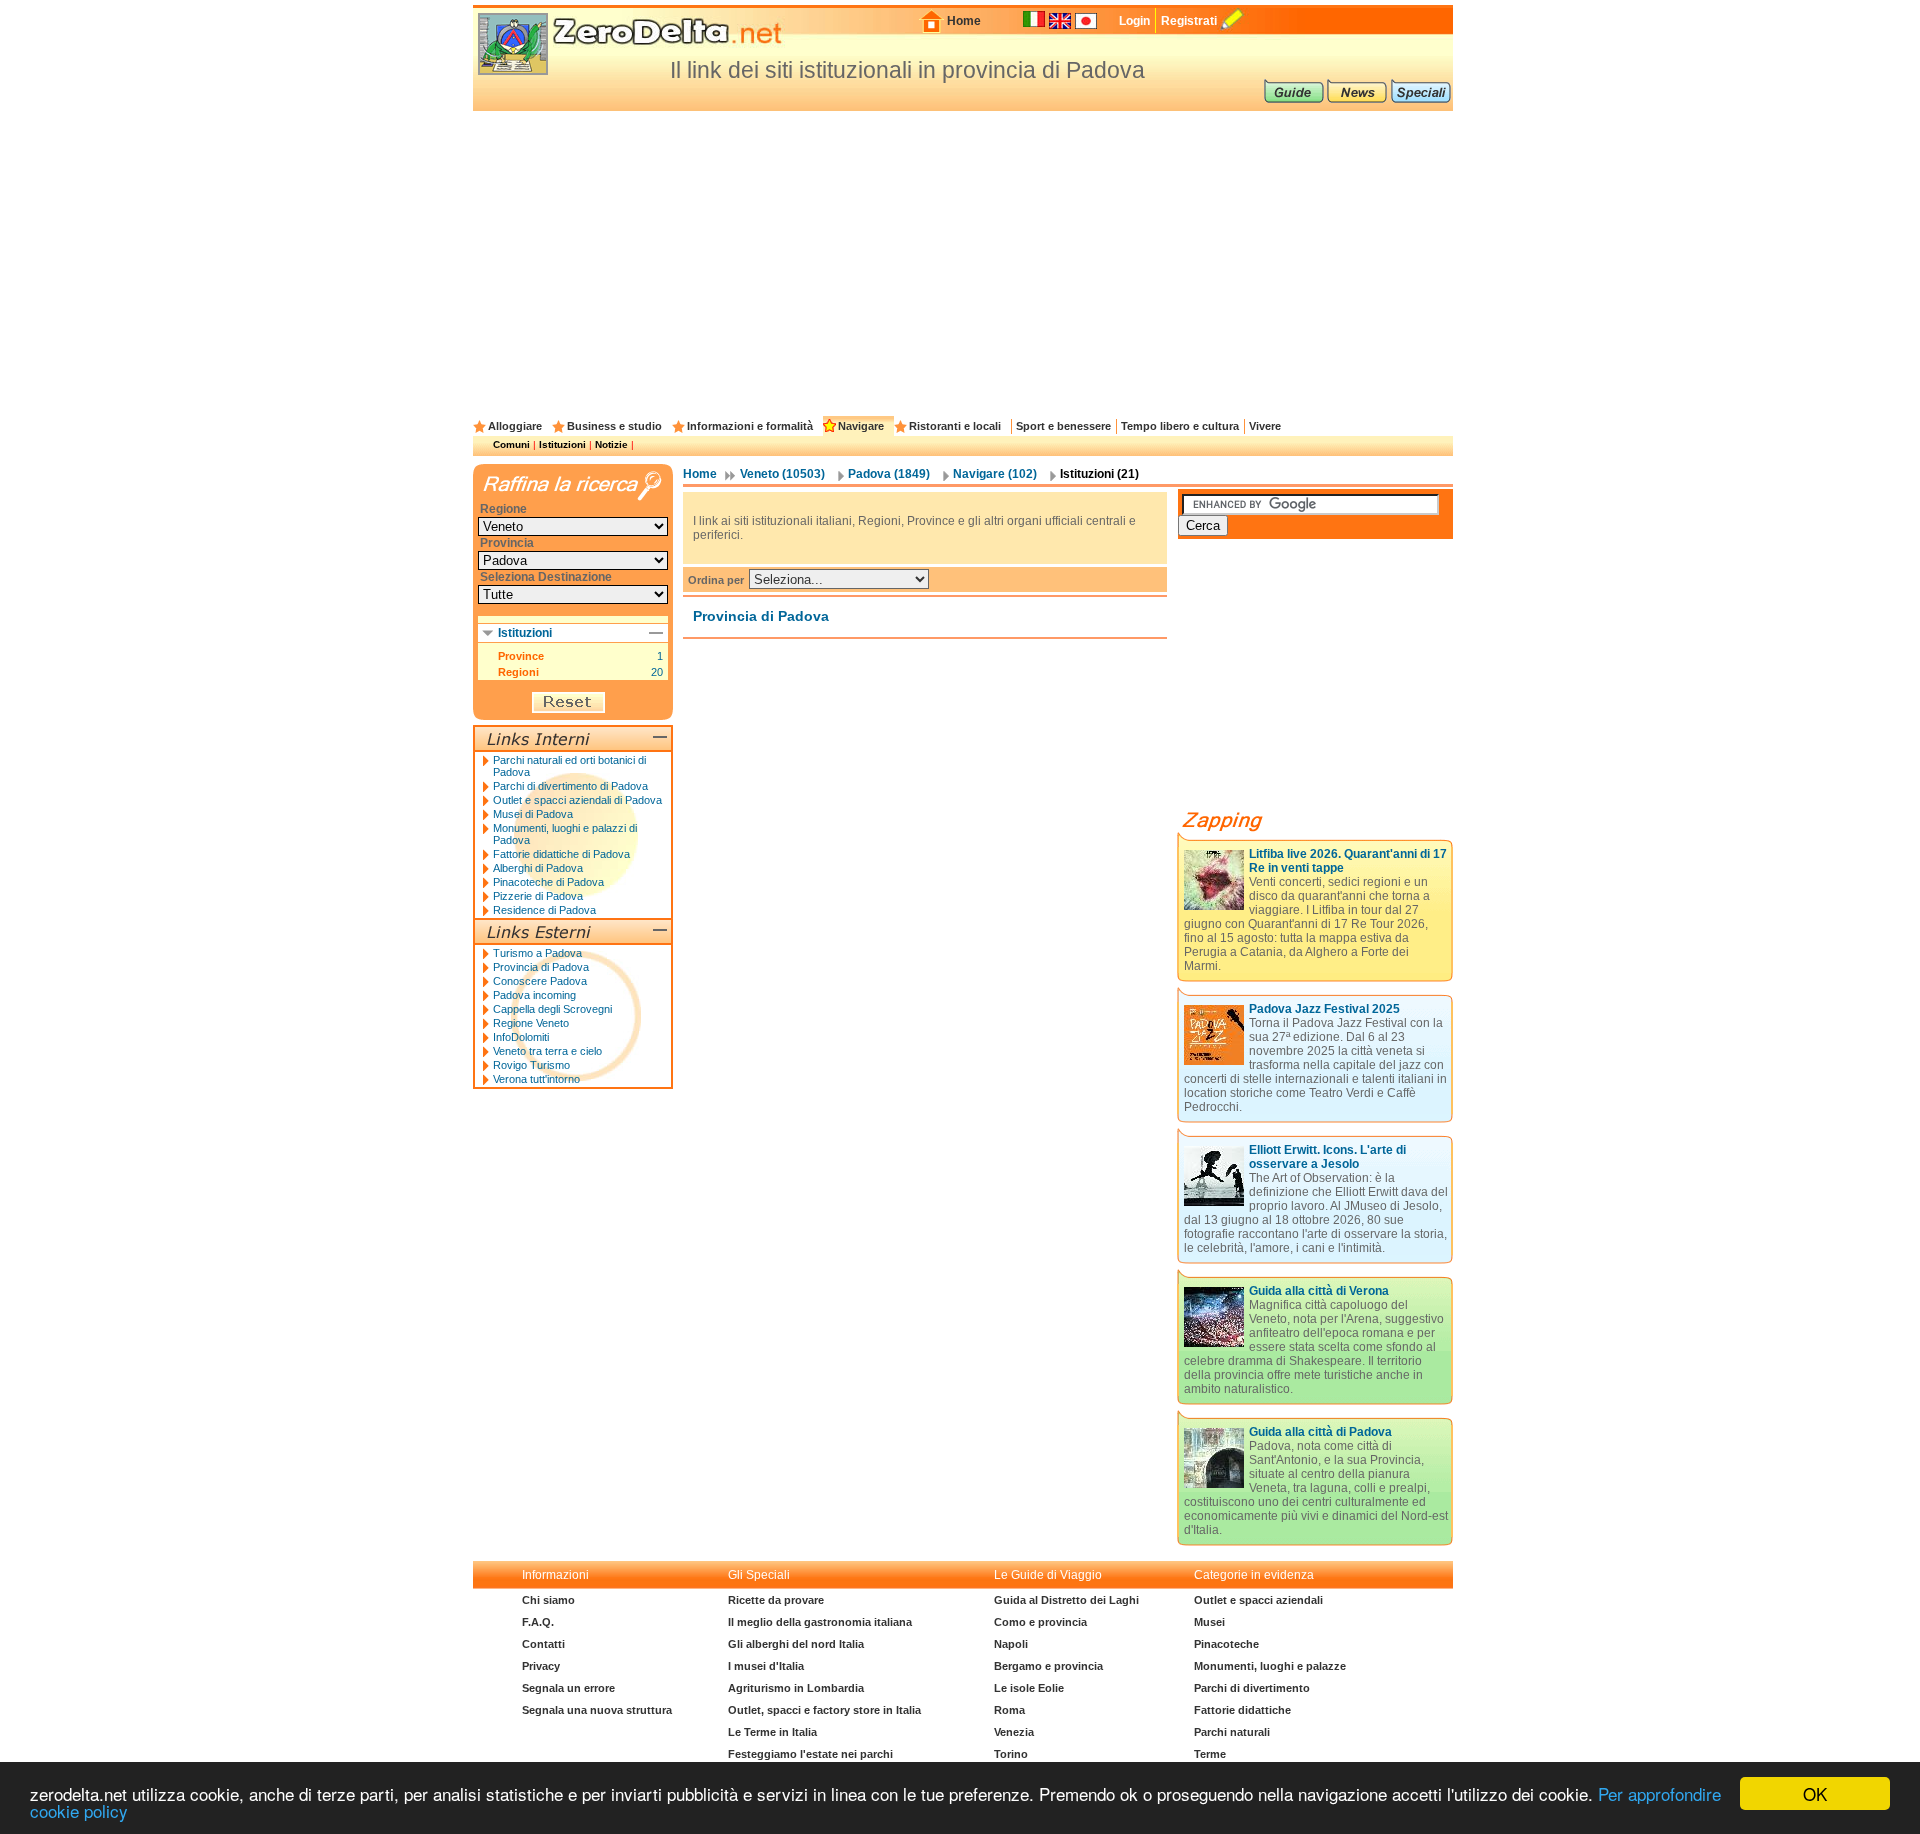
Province (521, 656)
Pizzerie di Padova (538, 896)
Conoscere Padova (540, 981)
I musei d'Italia (766, 1666)
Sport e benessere (1063, 426)
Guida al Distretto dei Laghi (1066, 1600)
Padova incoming (534, 995)
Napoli (1011, 1644)
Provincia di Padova (541, 967)
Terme (1210, 1754)
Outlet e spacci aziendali (1258, 1600)
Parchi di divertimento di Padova (570, 786)
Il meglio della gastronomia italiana (820, 1622)
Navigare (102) (995, 474)
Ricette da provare (776, 1600)
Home (964, 21)
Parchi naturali (1232, 1732)
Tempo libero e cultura (1180, 426)
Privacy (541, 1666)
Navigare (861, 426)
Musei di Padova (533, 814)
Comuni (511, 444)
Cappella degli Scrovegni (552, 1009)
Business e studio (614, 426)
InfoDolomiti (521, 1037)
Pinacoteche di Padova (548, 882)
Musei (1209, 1622)
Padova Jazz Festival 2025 (1324, 1009)
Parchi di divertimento (1252, 1688)
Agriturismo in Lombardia (796, 1688)
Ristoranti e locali (955, 426)
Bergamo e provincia (1048, 1666)
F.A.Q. (538, 1622)
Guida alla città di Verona (1319, 1291)
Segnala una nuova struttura (597, 1710)
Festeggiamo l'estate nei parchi (810, 1754)
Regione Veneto (531, 1023)
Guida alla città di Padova (1320, 1432)
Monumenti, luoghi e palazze (1270, 1666)
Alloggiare (515, 426)
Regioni (518, 672)
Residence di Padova (544, 910)
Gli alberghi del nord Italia (796, 1644)
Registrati (1189, 21)
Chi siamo (548, 1600)
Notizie (611, 444)
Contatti (543, 1644)
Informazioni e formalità (750, 426)
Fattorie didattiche (1242, 1710)
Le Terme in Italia (772, 1732)
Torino (1011, 1754)
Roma (1009, 1710)
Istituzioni (562, 444)
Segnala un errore (568, 1688)
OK (1815, 1793)
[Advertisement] (963, 261)
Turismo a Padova (537, 953)
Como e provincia (1040, 1622)
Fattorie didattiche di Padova (561, 854)
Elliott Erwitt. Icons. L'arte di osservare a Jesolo (1327, 1157)
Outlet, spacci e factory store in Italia (824, 1710)
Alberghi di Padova (538, 868)
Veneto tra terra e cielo (547, 1051)
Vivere (1265, 426)
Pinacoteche (1226, 1644)
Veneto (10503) (782, 474)
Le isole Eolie (1029, 1688)
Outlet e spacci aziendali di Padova (577, 800)
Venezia (1014, 1732)
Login (1134, 21)
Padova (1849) (889, 474)
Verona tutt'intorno (536, 1079)
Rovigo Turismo (531, 1065)
